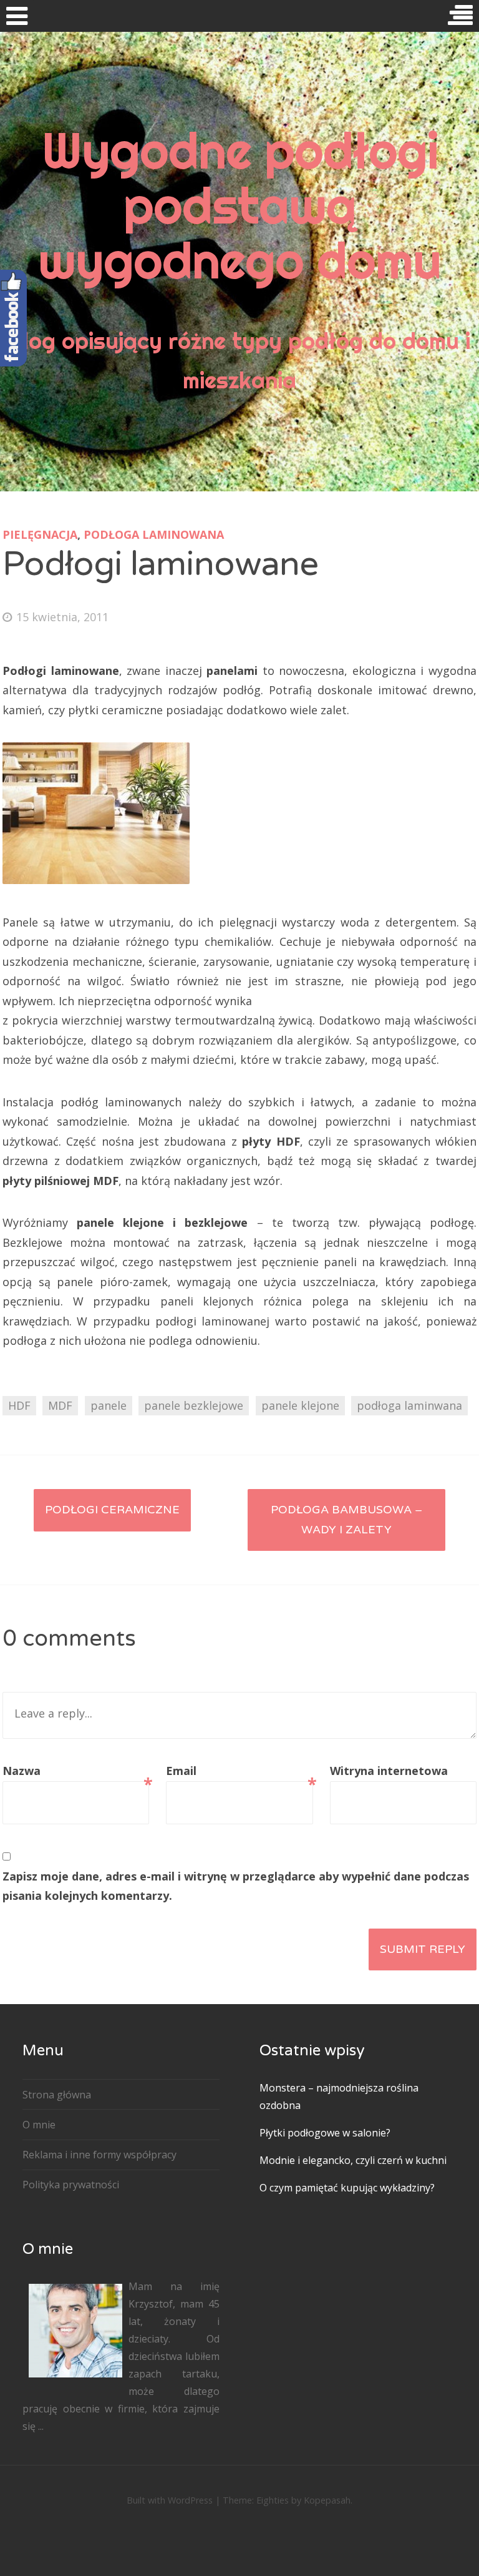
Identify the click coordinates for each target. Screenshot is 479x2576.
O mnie (39, 2125)
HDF (19, 1405)
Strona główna (57, 2095)
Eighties (273, 2500)
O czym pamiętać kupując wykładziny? (347, 2188)
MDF (60, 1405)
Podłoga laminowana (154, 534)
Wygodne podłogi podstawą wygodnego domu (239, 205)
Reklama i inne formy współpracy (99, 2155)
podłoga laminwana (409, 1405)
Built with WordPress (170, 2500)
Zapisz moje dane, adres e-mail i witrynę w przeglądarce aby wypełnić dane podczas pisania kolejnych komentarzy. (236, 1886)
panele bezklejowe (194, 1405)
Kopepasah (327, 2500)
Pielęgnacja (40, 534)
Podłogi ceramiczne (112, 1510)
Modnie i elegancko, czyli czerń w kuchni (353, 2160)
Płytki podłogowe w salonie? (325, 2133)
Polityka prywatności (71, 2185)
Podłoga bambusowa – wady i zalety (346, 1520)
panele (109, 1405)
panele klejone (300, 1405)
